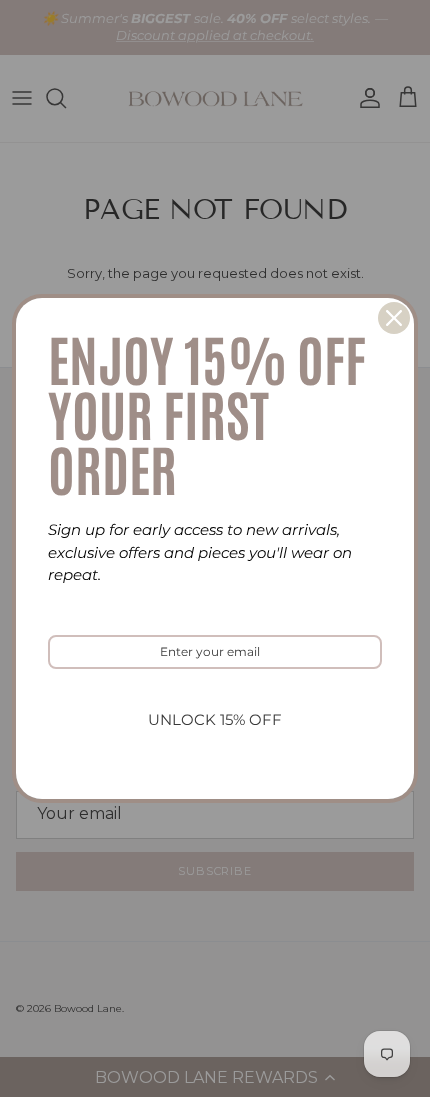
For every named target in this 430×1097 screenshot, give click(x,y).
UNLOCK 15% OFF (215, 719)
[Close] (394, 318)
